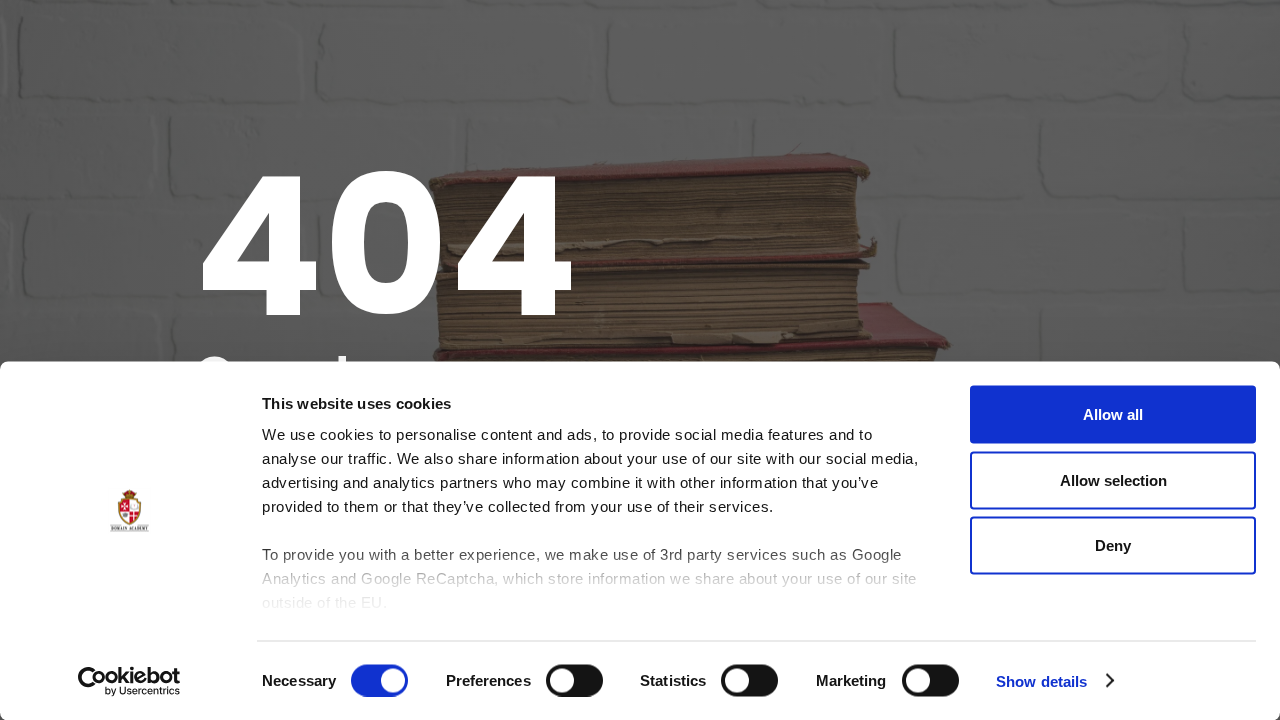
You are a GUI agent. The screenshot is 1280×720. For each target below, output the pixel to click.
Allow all (1113, 414)
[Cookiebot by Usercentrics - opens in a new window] (129, 681)
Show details (1041, 680)
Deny (1113, 545)
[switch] (574, 680)
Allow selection (1113, 479)
